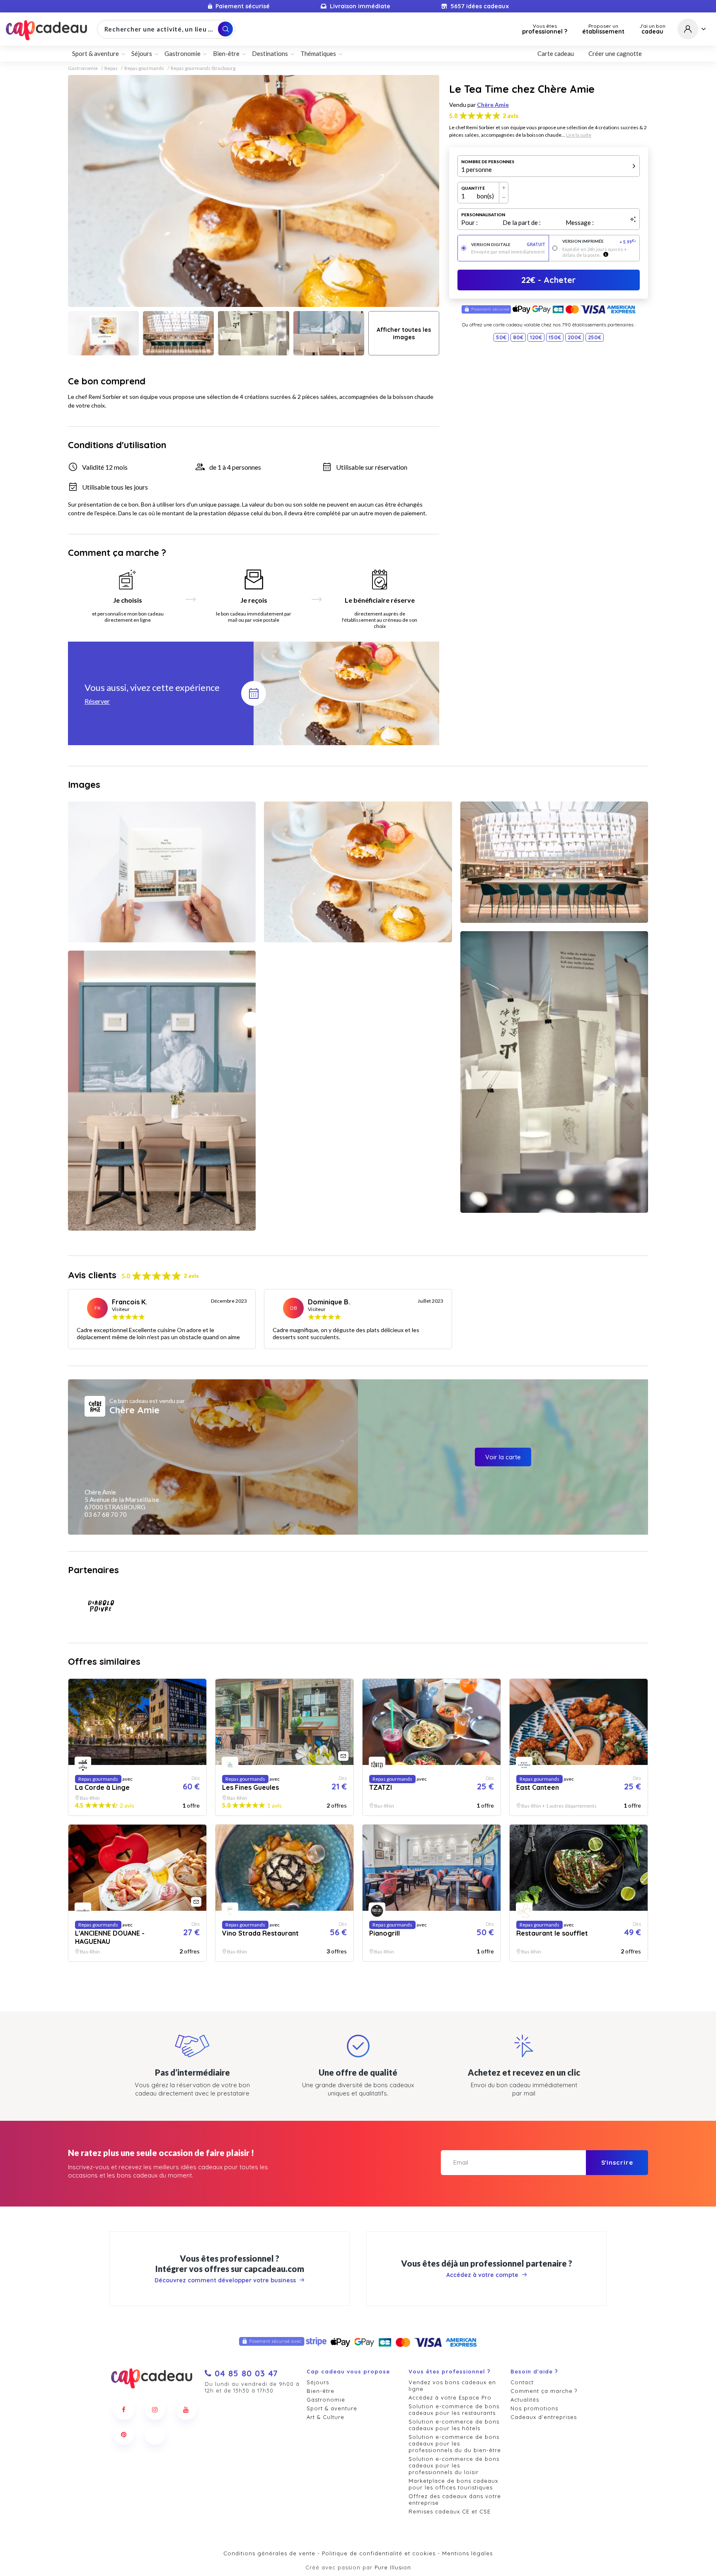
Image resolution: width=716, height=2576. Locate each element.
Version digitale (508, 245)
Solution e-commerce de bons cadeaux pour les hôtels (454, 2425)
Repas (111, 68)
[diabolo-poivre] (101, 1606)
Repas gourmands (144, 68)
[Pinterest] (124, 2434)
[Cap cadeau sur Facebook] (124, 2409)
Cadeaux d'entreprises (544, 2417)
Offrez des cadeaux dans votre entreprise (455, 2499)
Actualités (525, 2400)
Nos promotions (534, 2408)
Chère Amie (493, 105)
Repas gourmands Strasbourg (203, 68)
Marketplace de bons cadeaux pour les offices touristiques (453, 2484)
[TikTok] (155, 2434)
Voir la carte (503, 1457)
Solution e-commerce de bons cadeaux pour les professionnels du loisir (454, 2465)
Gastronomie (83, 68)
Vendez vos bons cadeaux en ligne (452, 2385)
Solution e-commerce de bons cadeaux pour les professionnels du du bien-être (455, 2443)
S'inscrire (617, 2162)
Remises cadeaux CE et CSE (450, 2511)
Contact (522, 2382)
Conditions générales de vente (269, 2553)
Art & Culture (325, 2417)
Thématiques (318, 53)
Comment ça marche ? (544, 2391)
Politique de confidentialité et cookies (379, 2553)
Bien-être (321, 2391)
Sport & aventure (332, 2408)
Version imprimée (599, 242)
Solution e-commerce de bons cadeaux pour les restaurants (454, 2409)
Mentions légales (467, 2553)
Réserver (97, 701)
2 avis (510, 116)
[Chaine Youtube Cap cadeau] (186, 2409)
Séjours (318, 2382)
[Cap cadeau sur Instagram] (155, 2409)
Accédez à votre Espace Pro (450, 2397)
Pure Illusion (393, 2567)
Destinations (270, 53)
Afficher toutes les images (404, 333)
